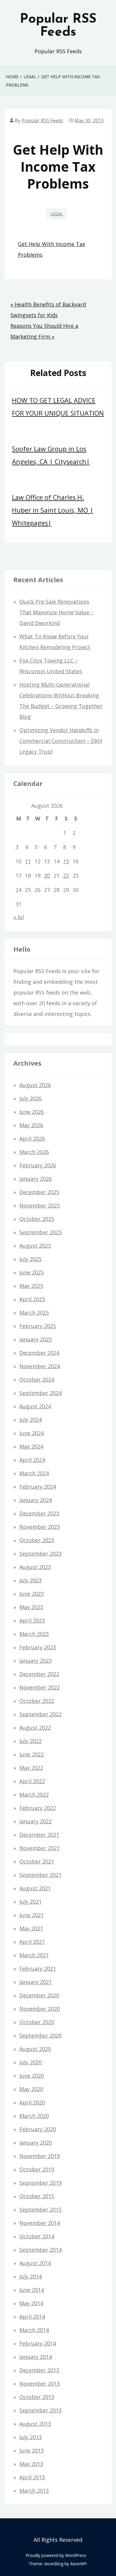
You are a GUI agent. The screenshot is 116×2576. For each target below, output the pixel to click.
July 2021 (30, 1902)
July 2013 (30, 2437)
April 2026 (32, 1139)
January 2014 (36, 2357)
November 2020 (40, 2009)
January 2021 (36, 1982)
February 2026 (38, 1165)
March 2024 (34, 1473)
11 (28, 861)
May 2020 (31, 2089)
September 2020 (40, 2035)
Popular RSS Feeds (58, 26)
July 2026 (30, 1098)
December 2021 (39, 1835)
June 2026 (32, 1112)
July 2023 (30, 1580)
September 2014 (40, 2250)
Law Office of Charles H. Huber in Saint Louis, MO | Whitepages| (53, 510)
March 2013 (34, 2491)
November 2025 (40, 1205)
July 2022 (30, 1741)
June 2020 (32, 2076)
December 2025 (39, 1192)
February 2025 (38, 1326)
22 (66, 876)
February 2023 (38, 1647)
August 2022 (35, 1728)
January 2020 (36, 2143)
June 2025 (32, 1272)
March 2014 (34, 2330)
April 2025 (32, 1299)
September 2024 (40, 1393)
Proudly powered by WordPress (56, 2555)
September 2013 (40, 2410)
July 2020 (30, 2062)
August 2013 (35, 2424)
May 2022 (31, 1768)
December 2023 (39, 1513)
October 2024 (37, 1379)
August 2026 (35, 1085)
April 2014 (32, 2317)
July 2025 (30, 1259)
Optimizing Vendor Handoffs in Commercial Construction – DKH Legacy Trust (61, 741)
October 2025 (37, 1219)
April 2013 (32, 2477)
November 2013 (40, 2384)
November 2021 (40, 1848)
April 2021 (32, 1942)
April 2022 (32, 1781)
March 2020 (34, 2116)
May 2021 (31, 1928)
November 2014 (40, 2223)
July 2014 (30, 2276)
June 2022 (32, 1754)
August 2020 (35, 2049)
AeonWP (79, 2564)
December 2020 (39, 1995)
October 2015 (37, 2196)
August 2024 (35, 1406)
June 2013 (32, 2450)
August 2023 (35, 1567)
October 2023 (37, 1540)
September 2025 (40, 1232)
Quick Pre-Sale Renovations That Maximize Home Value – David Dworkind (57, 612)
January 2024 (36, 1500)
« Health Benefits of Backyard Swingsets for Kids (48, 310)
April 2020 (32, 2102)
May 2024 (31, 1446)
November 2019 (40, 2156)
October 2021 (37, 1861)
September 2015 (40, 2209)
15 (66, 861)
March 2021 (34, 1955)
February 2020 (38, 2129)
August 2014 (35, 2263)
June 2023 (32, 1594)
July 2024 (30, 1420)
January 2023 (36, 1661)
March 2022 (34, 1794)
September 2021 (40, 1875)
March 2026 (34, 1152)
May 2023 (31, 1607)
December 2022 (39, 1674)
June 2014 (32, 2290)
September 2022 (40, 1714)
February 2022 (38, 1808)
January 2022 (36, 1821)
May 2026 (31, 1125)
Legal (57, 214)
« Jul (19, 917)
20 (47, 876)
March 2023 (34, 1634)
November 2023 (40, 1527)
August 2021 (35, 1888)
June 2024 (32, 1433)
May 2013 (31, 2464)
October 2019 (37, 2169)
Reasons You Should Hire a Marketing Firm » (44, 331)
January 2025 (36, 1339)
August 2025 (35, 1246)
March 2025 (34, 1313)
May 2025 (31, 1286)
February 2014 (38, 2343)
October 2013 (37, 2397)
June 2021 (32, 1915)
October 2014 (37, 2236)
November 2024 (40, 1366)
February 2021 (38, 1969)
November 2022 (40, 1687)
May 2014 (31, 2303)
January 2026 (36, 1179)
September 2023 (40, 1554)
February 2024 (38, 1487)
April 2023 (32, 1620)
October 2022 (37, 1701)
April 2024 (32, 1460)
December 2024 (39, 1353)
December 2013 (39, 2370)
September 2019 (40, 2183)
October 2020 (37, 2022)
